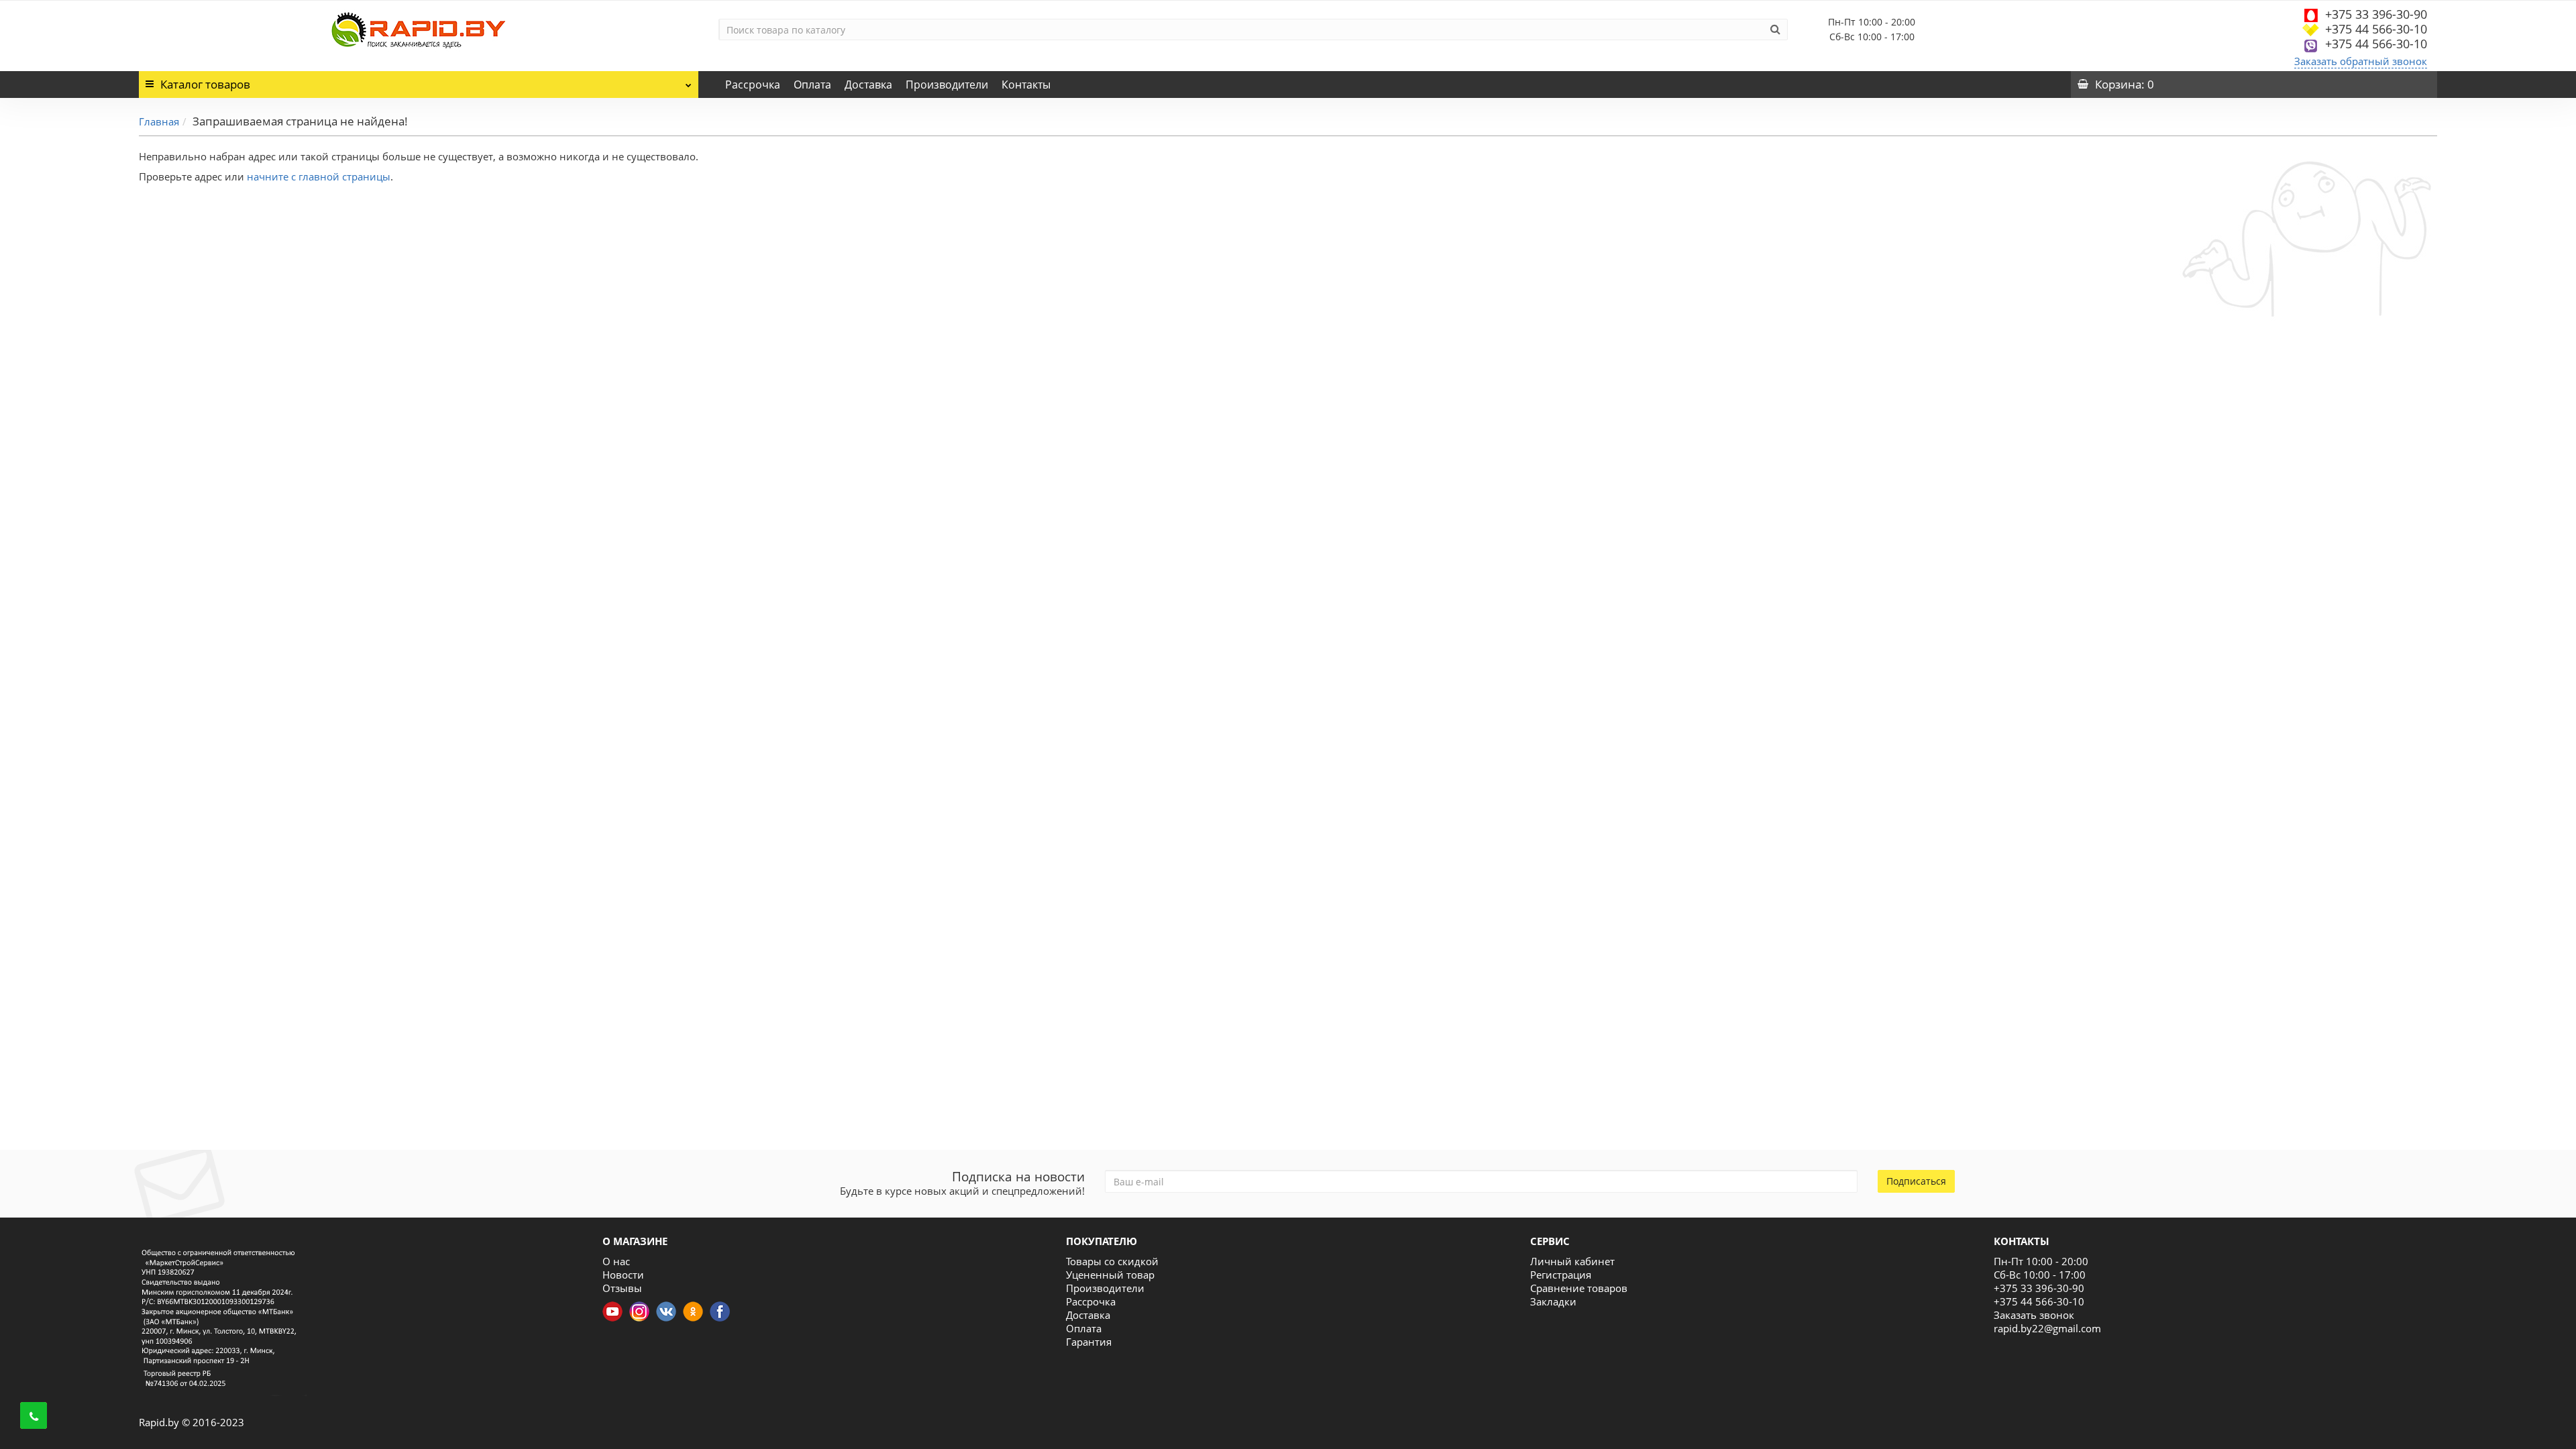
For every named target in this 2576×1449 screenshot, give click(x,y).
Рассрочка (753, 85)
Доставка (868, 85)
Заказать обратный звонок (2361, 61)
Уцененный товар (1110, 1275)
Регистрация (1561, 1275)
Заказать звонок (2034, 1315)
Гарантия (1089, 1342)
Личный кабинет (1572, 1261)
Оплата (812, 85)
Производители (947, 85)
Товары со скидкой (1112, 1261)
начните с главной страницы (319, 176)
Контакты (1026, 85)
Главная (159, 121)
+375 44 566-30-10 (2376, 29)
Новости (623, 1275)
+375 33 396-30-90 (2376, 14)
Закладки (1553, 1301)
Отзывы (622, 1288)
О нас (616, 1261)
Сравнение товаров (1579, 1288)
